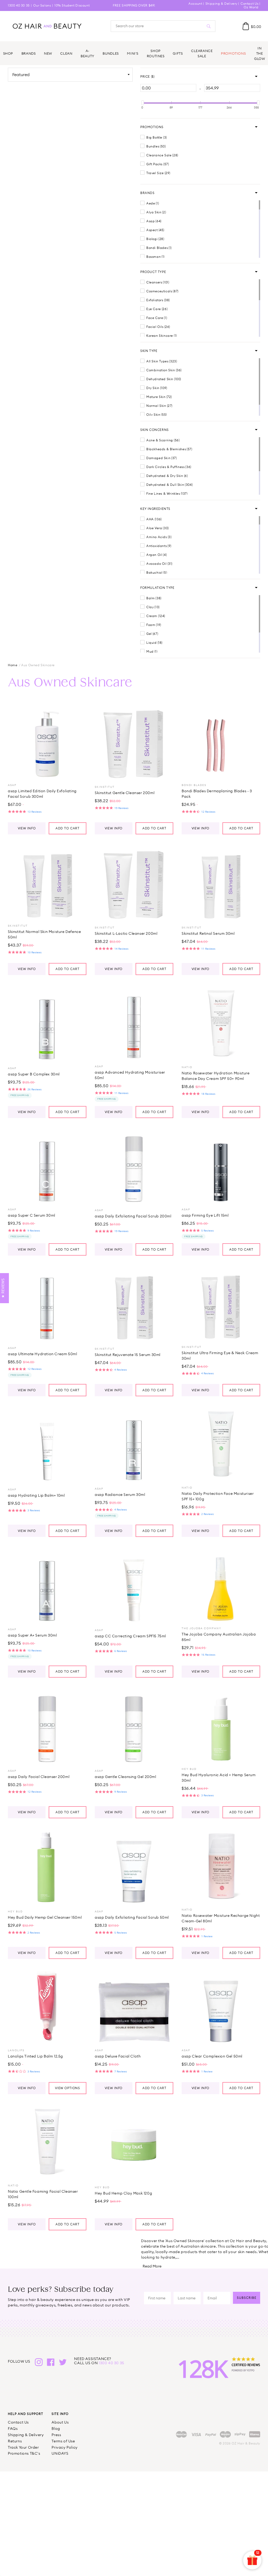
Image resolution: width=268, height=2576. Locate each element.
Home (13, 665)
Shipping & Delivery (221, 4)
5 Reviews (208, 1230)
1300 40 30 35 (19, 5)
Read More (152, 2266)
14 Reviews (121, 949)
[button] (147, 77)
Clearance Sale (202, 53)
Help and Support (26, 2414)
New (48, 53)
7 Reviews (121, 2071)
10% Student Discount (72, 5)
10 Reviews (35, 952)
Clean (66, 53)
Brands (29, 53)
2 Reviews (208, 1514)
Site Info (60, 2414)
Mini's (133, 53)
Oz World (251, 7)
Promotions (233, 53)
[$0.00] (246, 26)
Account (195, 4)
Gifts (178, 53)
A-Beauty (88, 53)
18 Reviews (208, 1094)
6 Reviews (121, 1651)
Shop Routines (156, 53)
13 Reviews (35, 812)
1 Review (207, 1936)
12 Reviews (208, 812)
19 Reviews (121, 808)
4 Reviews (121, 1370)
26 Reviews (35, 1089)
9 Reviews (34, 1230)
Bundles (111, 53)
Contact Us (250, 4)
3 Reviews (34, 1510)
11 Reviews (208, 949)
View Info (27, 828)
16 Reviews (208, 1655)
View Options (68, 2088)
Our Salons (42, 5)
